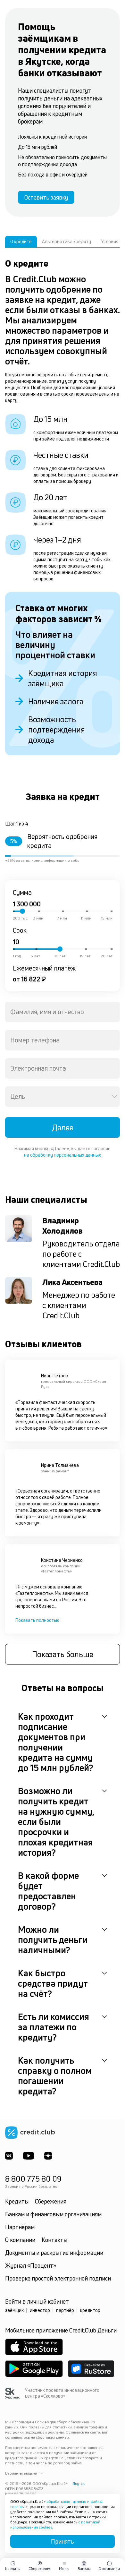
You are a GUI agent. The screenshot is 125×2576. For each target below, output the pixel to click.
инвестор (40, 2310)
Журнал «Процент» (31, 2265)
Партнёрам (20, 2227)
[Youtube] (29, 2156)
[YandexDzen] (48, 2156)
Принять (63, 2541)
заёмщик (14, 2310)
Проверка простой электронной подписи (58, 2278)
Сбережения (51, 2201)
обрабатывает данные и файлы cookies (56, 2504)
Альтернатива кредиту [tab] (67, 241)
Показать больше (63, 1654)
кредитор (90, 2310)
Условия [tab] (110, 241)
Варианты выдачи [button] (21, 2473)
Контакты (54, 2240)
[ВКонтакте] (9, 2156)
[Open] (114, 1097)
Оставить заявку (46, 197)
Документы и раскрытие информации (54, 2253)
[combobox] (63, 1012)
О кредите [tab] (21, 241)
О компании (20, 2240)
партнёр (65, 2310)
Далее (63, 1127)
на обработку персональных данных (63, 1155)
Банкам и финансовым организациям (53, 2214)
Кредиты (17, 2201)
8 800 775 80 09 (33, 2179)
